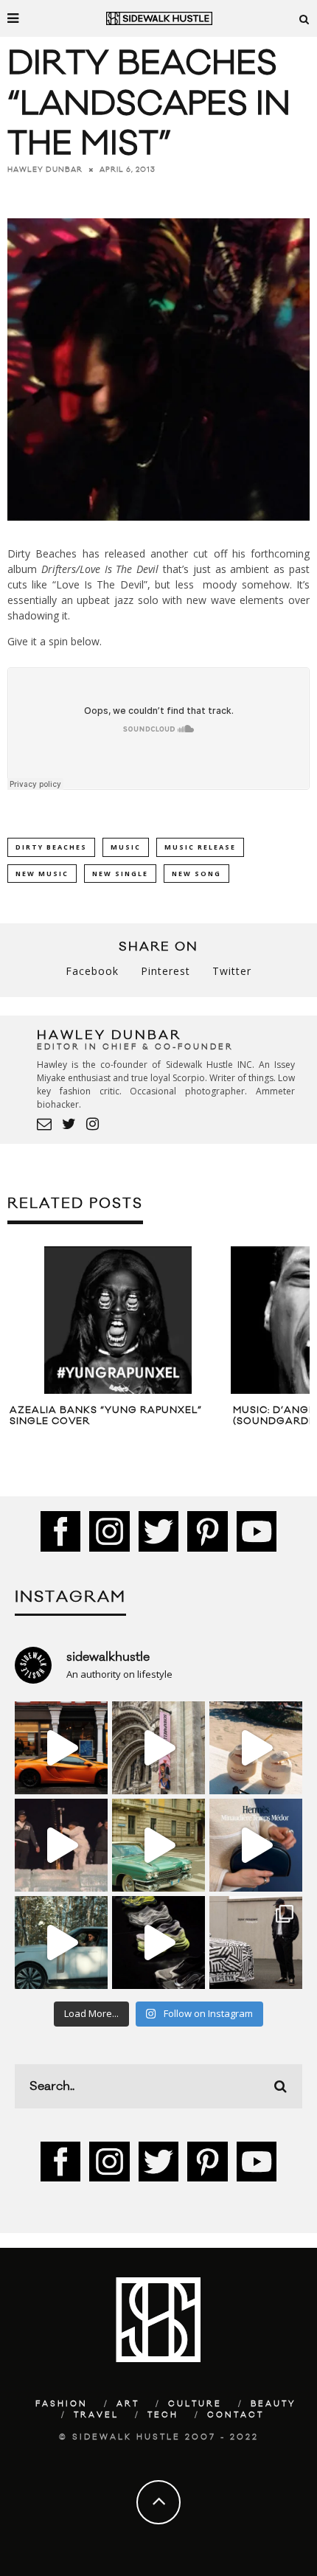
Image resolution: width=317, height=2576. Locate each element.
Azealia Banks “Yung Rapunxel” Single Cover (106, 1416)
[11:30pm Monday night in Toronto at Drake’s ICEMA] (61, 1845)
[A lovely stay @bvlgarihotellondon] (61, 1748)
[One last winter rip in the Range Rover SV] (61, 1943)
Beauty (274, 2404)
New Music (42, 874)
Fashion (62, 2404)
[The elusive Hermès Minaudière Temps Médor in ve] (256, 1845)
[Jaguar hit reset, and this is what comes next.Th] (256, 1943)
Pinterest (166, 971)
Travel (96, 2415)
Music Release (200, 847)
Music (126, 847)
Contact (236, 2415)
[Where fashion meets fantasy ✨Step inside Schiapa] (158, 1748)
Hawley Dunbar (45, 170)
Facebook (92, 971)
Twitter (232, 971)
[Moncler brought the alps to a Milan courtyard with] (158, 1845)
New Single (120, 874)
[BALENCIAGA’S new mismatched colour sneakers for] (158, 1943)
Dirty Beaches (51, 847)
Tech (163, 2415)
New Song (196, 874)
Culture (195, 2404)
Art (128, 2404)
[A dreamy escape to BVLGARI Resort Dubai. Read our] (256, 1748)
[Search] (304, 18)
